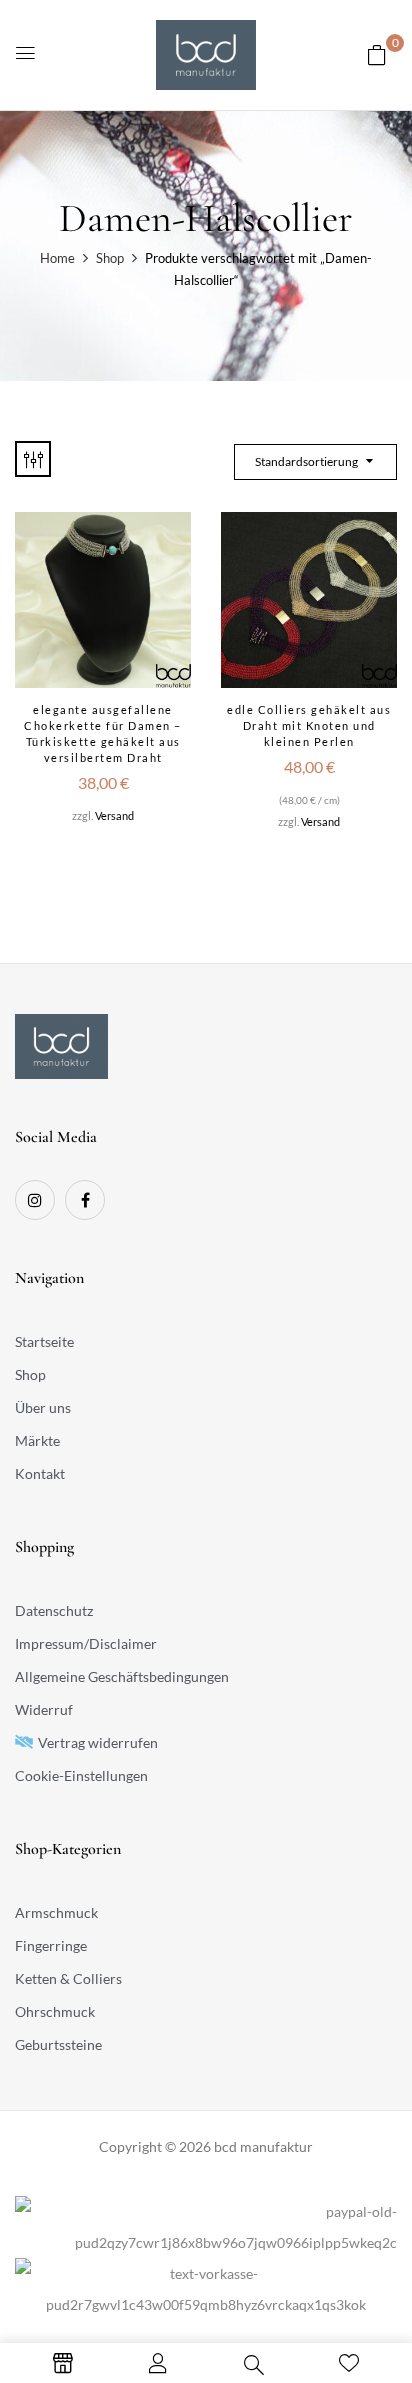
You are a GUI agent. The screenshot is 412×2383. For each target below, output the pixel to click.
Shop (110, 258)
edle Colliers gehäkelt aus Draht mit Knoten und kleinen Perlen (309, 725)
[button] (377, 54)
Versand (114, 815)
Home (57, 258)
